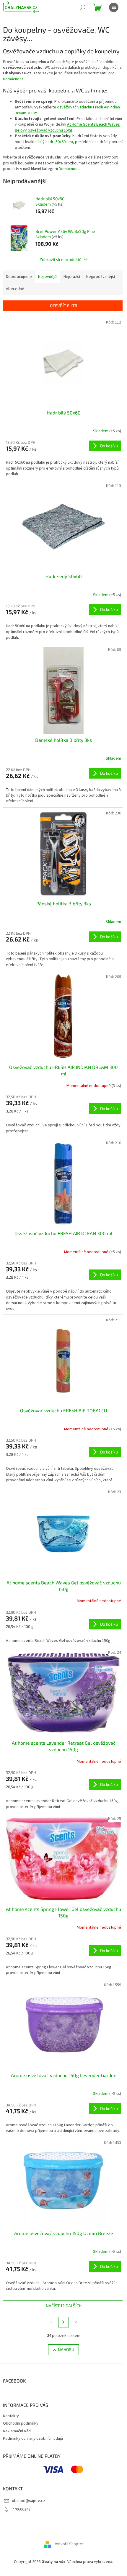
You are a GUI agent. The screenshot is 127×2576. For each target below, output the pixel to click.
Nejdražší (72, 277)
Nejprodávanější (101, 277)
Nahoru (66, 2350)
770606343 (21, 2509)
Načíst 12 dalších (64, 2306)
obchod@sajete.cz (29, 2501)
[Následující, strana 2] (63, 2322)
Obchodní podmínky (21, 2423)
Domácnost (13, 79)
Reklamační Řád (17, 2431)
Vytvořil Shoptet (69, 2544)
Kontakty (11, 2416)
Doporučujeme (19, 277)
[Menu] (114, 7)
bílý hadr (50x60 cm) (56, 142)
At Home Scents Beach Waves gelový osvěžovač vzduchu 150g (67, 127)
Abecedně (15, 289)
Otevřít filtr (64, 306)
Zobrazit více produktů (61, 259)
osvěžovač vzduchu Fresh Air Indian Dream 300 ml (67, 110)
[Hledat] (83, 7)
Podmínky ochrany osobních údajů (33, 2439)
